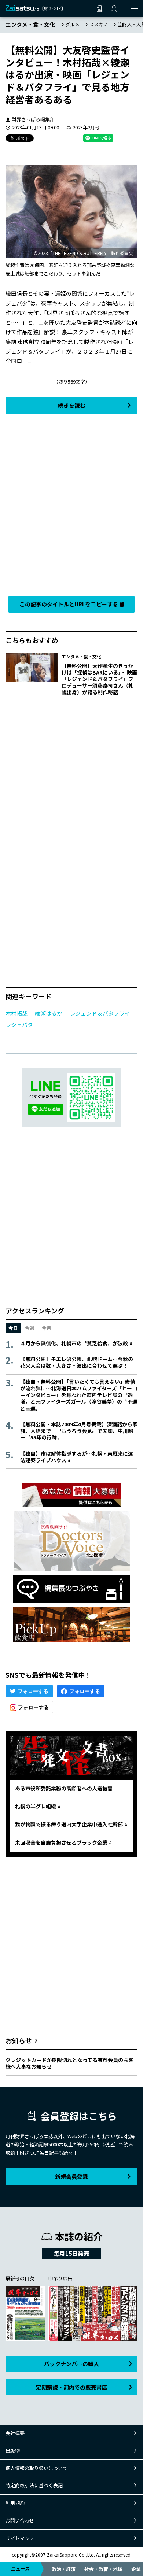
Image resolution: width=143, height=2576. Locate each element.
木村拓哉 (16, 1013)
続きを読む (72, 405)
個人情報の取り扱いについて (36, 2468)
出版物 (13, 2451)
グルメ (72, 24)
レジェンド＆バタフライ (100, 1013)
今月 (47, 1328)
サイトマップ (20, 2538)
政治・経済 (64, 2569)
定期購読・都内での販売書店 (72, 2387)
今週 (30, 1328)
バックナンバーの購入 (71, 2364)
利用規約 (15, 2503)
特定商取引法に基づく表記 (34, 2485)
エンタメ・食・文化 (30, 24)
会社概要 (15, 2433)
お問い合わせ (20, 2520)
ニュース (20, 2568)
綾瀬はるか (49, 1013)
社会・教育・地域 (103, 2569)
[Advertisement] (71, 503)
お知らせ (19, 2040)
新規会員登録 (71, 2176)
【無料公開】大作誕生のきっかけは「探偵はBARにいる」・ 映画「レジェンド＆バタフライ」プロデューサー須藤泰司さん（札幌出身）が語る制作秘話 (99, 679)
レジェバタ (19, 1025)
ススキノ (98, 24)
